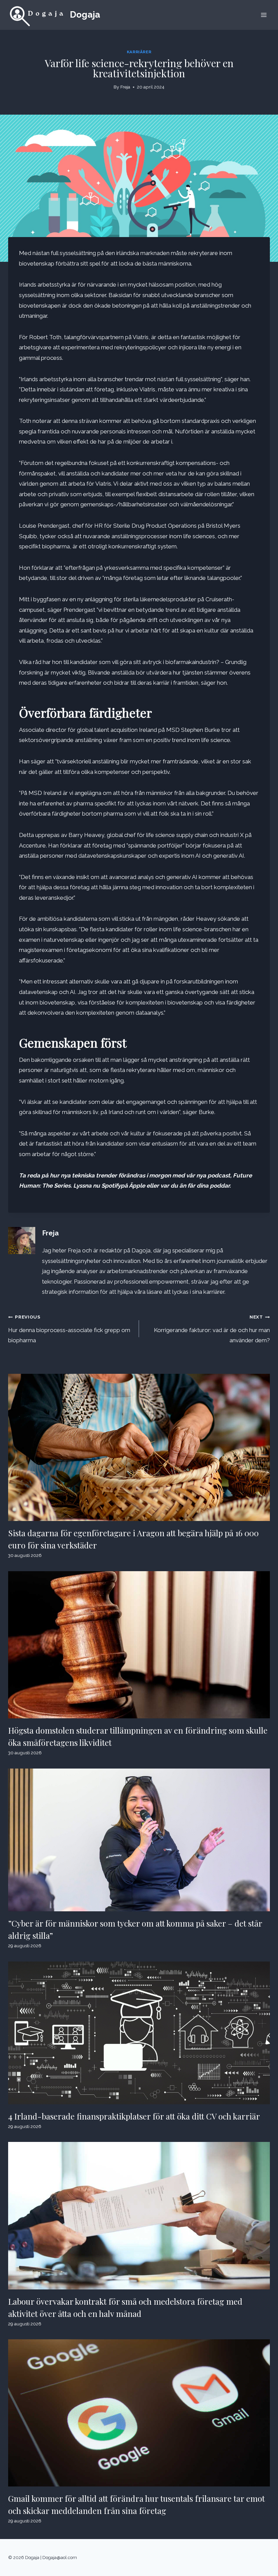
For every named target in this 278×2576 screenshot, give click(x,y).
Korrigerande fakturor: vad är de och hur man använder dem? (212, 1329)
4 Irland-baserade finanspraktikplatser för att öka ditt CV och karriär (134, 2116)
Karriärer (139, 52)
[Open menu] (264, 15)
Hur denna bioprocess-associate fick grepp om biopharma (69, 1329)
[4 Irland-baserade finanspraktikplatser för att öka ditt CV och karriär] (139, 2033)
